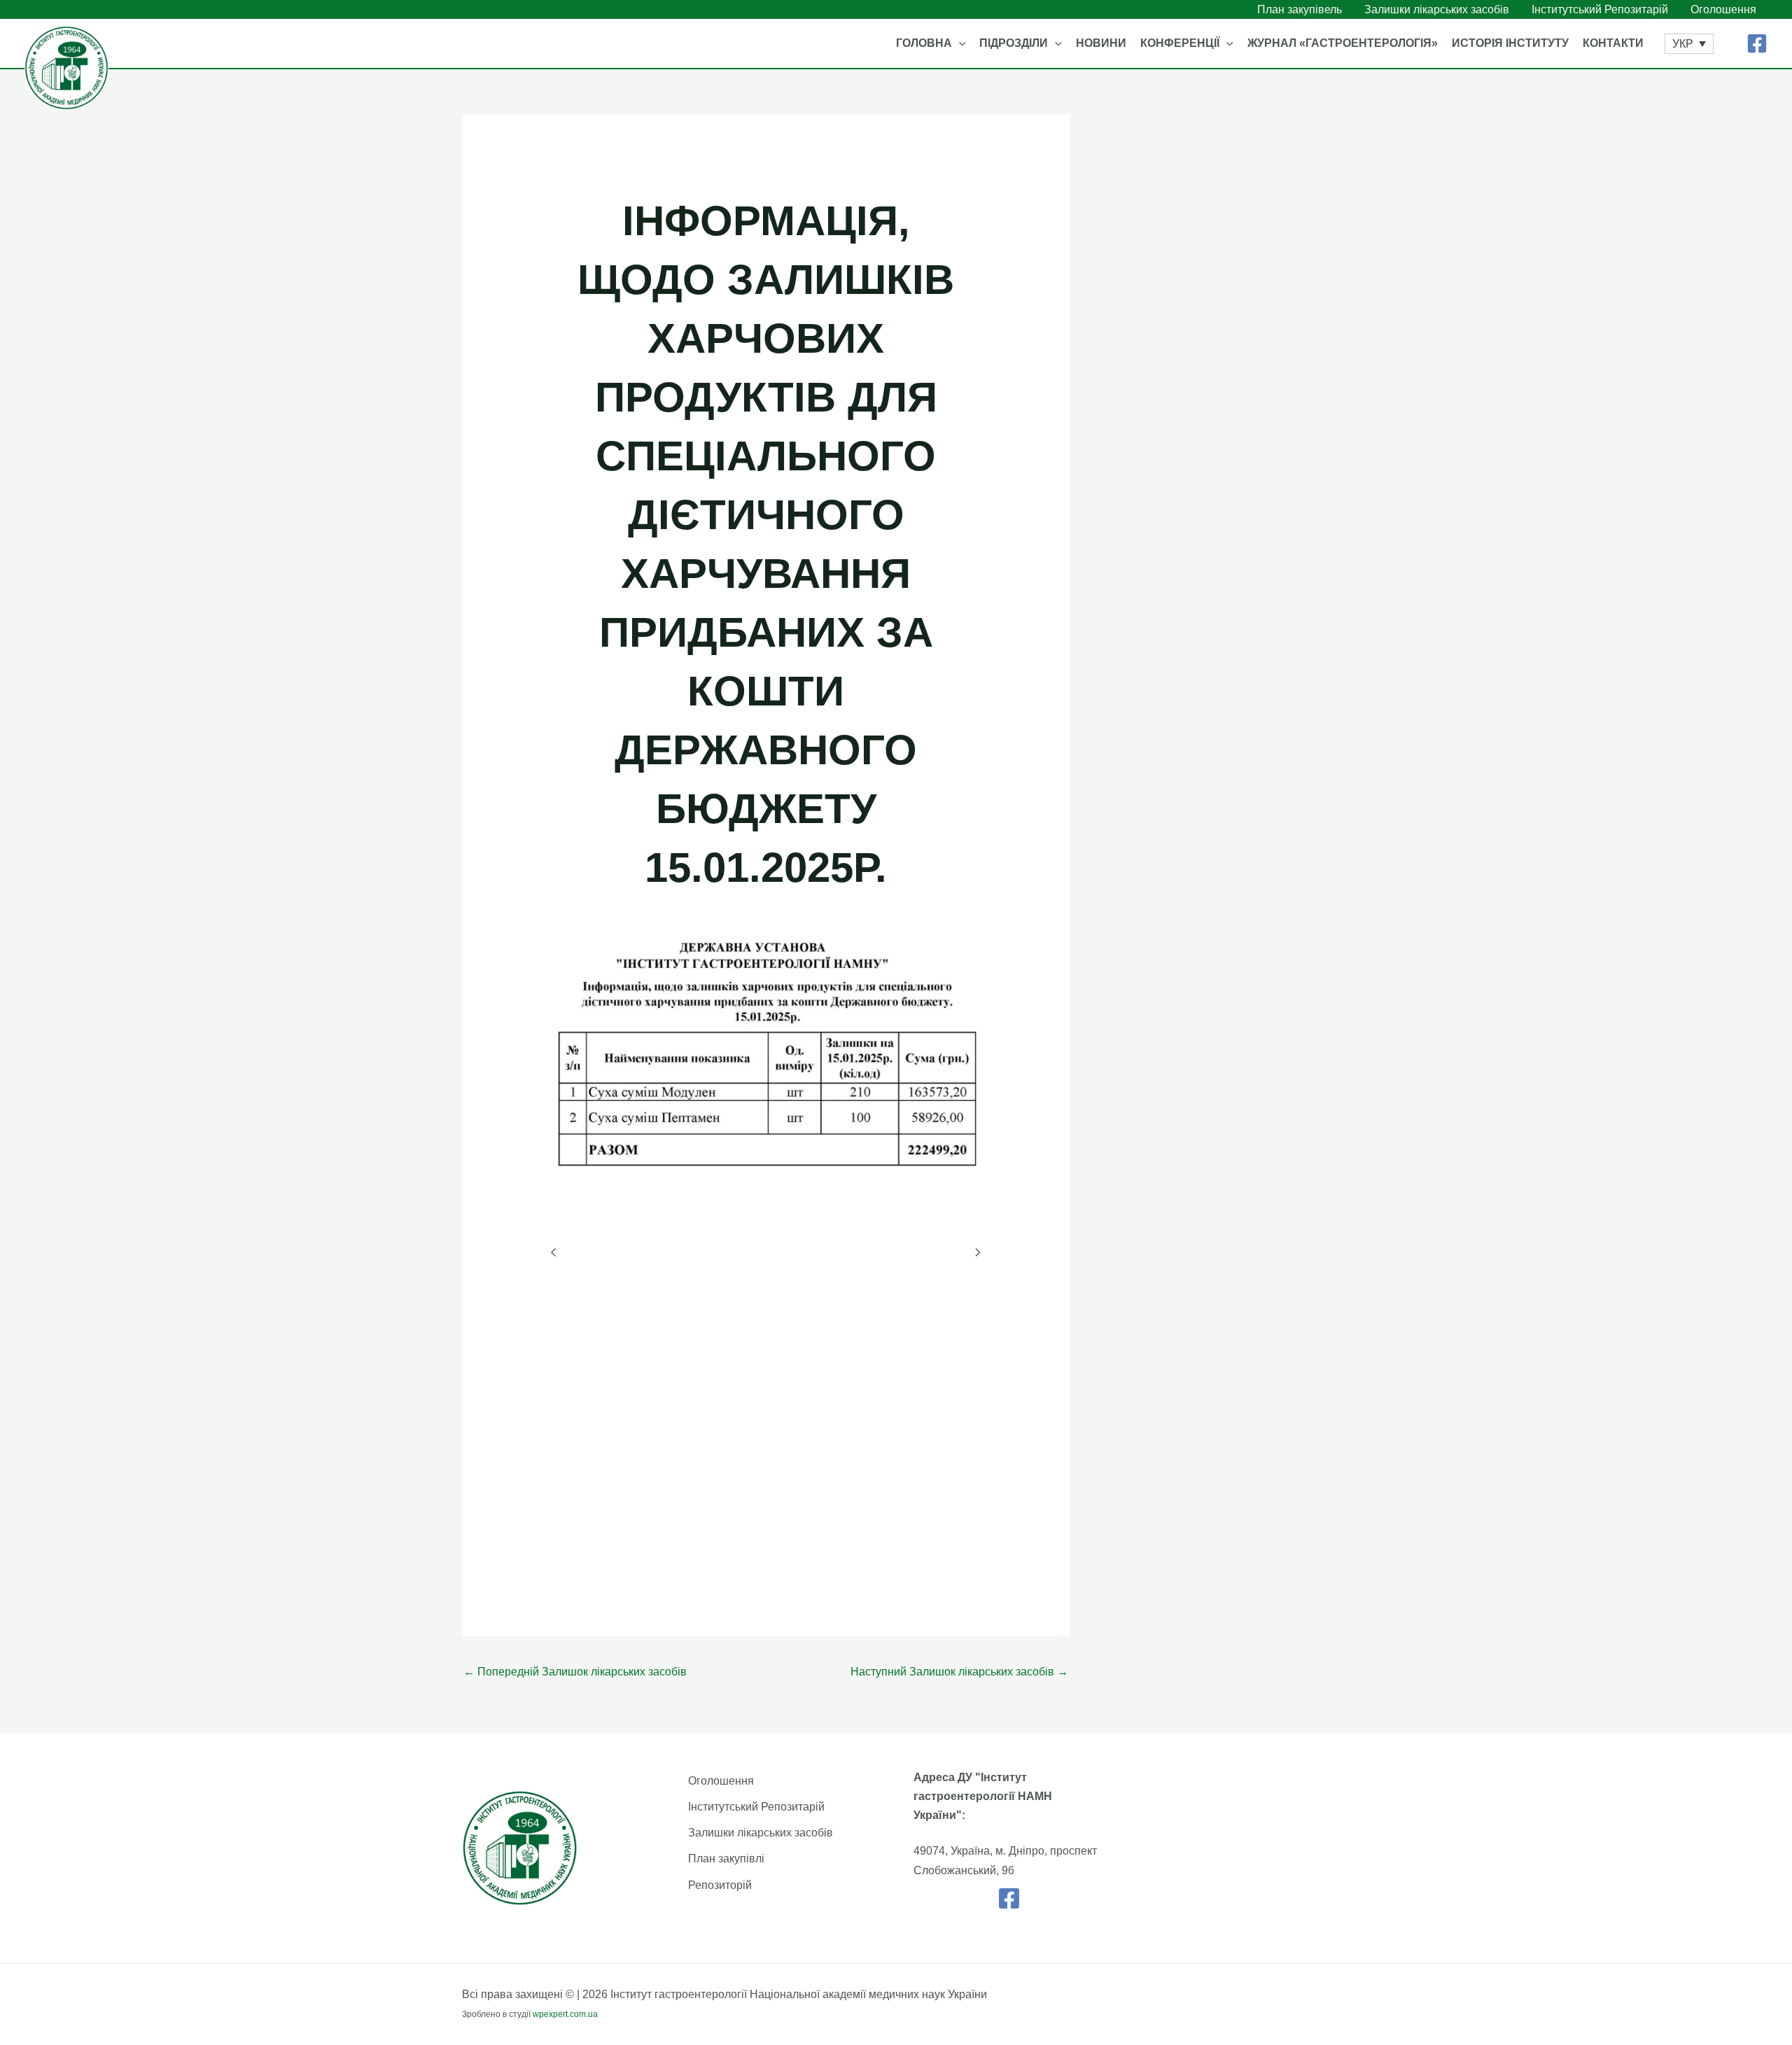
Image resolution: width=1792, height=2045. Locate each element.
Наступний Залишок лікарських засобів (959, 1672)
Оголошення (721, 1781)
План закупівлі (726, 1858)
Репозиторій (720, 1885)
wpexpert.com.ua (565, 2014)
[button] (959, 43)
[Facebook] (1757, 43)
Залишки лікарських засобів (761, 1833)
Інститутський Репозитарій (756, 1807)
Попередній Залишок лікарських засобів (575, 1672)
